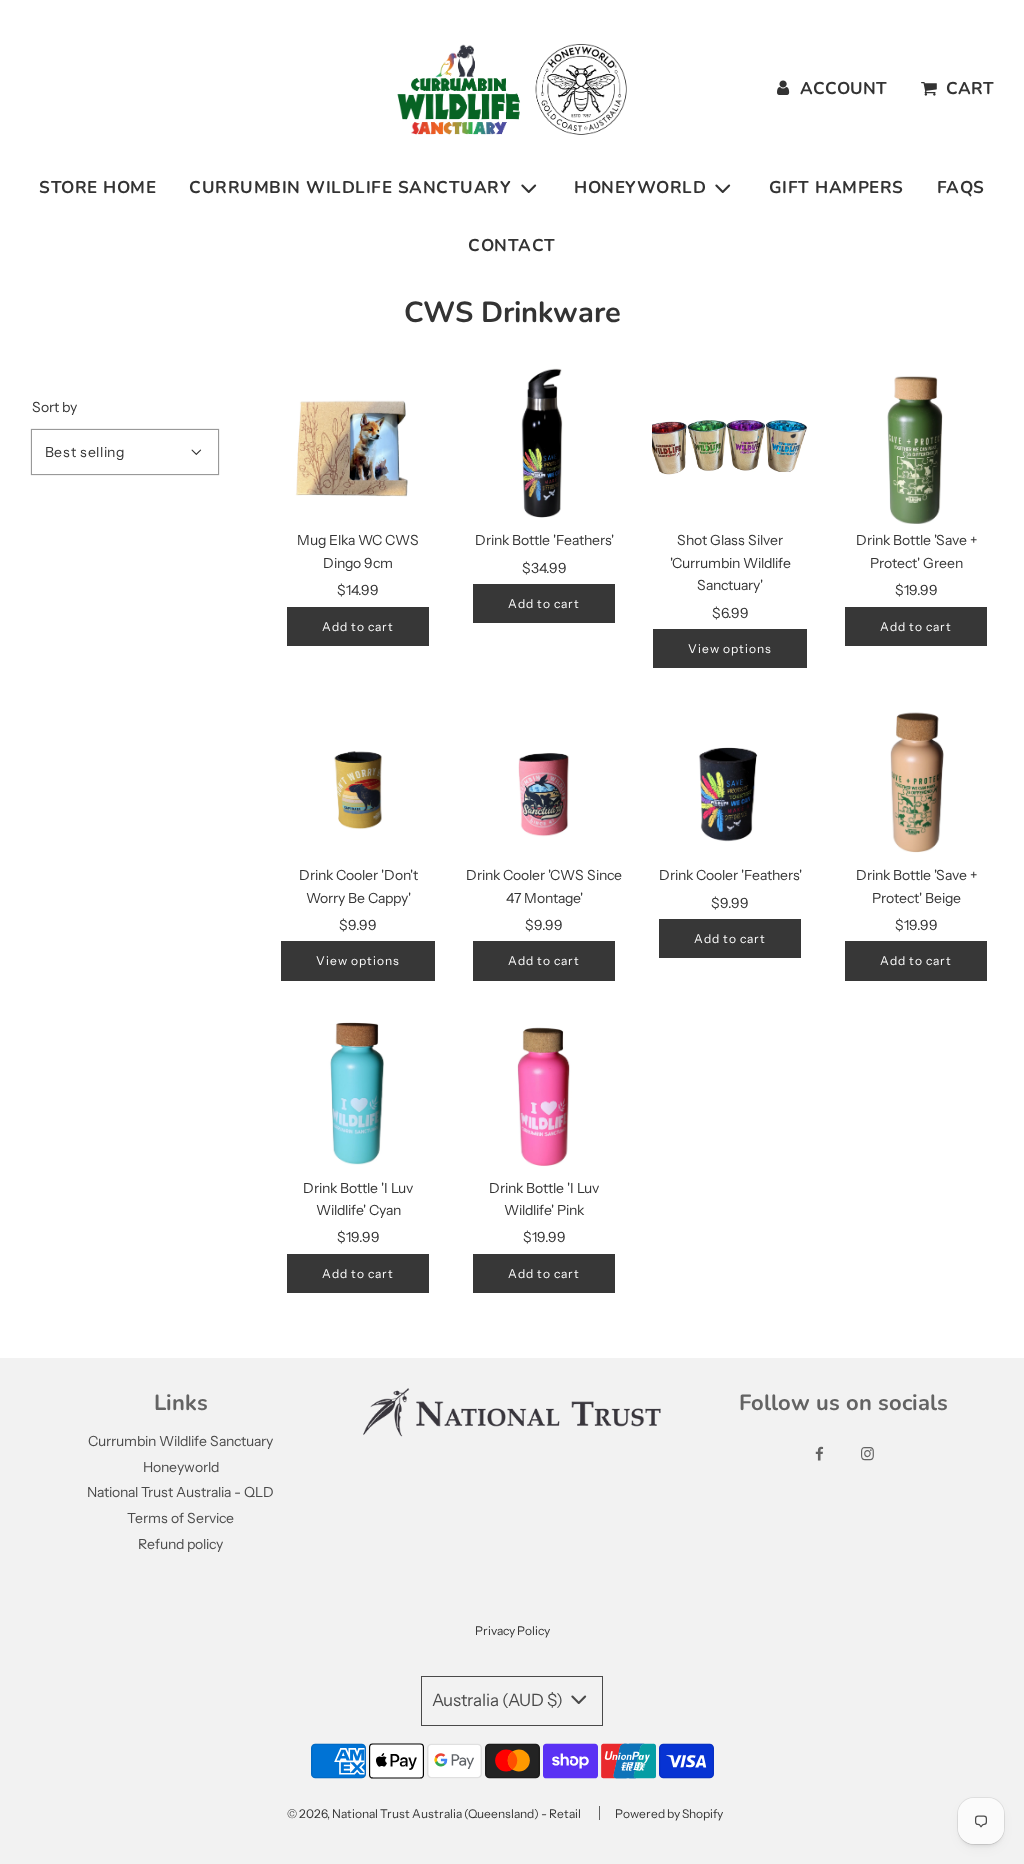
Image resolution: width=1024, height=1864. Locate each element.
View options (730, 648)
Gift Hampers (836, 187)
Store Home (97, 187)
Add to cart (358, 626)
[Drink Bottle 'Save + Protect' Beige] (916, 781)
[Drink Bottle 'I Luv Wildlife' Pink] (544, 1094)
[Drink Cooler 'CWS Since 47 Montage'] (544, 781)
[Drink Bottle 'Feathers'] (544, 446)
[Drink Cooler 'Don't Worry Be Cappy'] (358, 781)
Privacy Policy (512, 1630)
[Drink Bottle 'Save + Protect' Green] (916, 446)
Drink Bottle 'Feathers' (544, 540)
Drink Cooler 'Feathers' (730, 875)
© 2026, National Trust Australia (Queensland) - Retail (434, 1813)
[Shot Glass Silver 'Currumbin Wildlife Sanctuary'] (730, 446)
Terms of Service (180, 1518)
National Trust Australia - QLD (180, 1492)
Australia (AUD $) (499, 1700)
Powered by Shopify (669, 1813)
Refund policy (180, 1544)
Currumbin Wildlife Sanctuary (180, 1441)
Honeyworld (181, 1467)
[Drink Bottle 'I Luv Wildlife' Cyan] (358, 1094)
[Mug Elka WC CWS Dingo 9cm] (358, 446)
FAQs (961, 187)
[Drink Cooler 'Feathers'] (730, 781)
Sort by (54, 407)
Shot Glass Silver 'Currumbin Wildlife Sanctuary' (730, 562)
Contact (512, 245)
